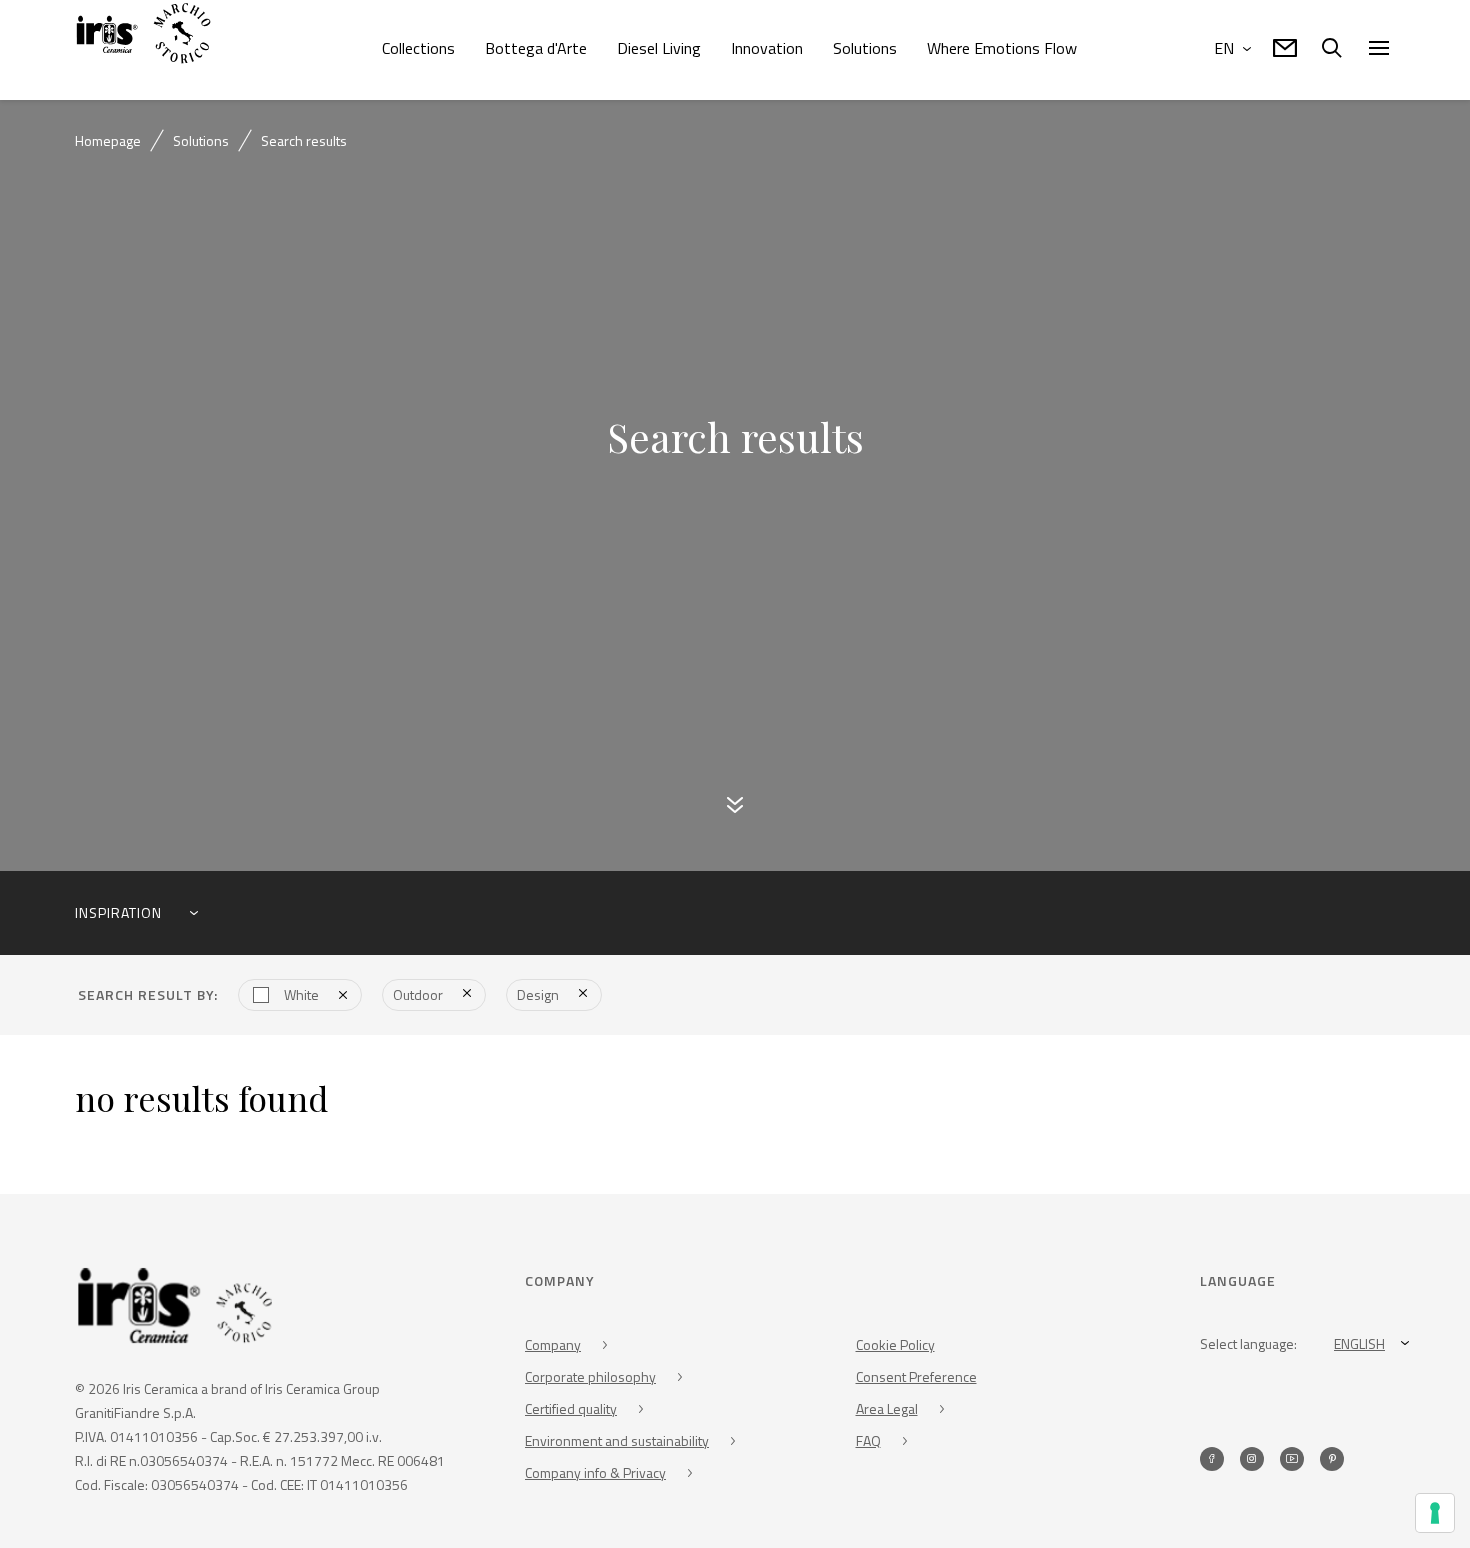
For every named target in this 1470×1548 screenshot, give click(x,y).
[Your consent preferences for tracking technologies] (1435, 1513)
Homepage (108, 140)
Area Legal (887, 1411)
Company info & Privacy (595, 1475)
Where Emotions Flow (1002, 48)
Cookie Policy (895, 1347)
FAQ (868, 1443)
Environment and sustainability (617, 1443)
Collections (418, 48)
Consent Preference (916, 1379)
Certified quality (571, 1411)
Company (553, 1347)
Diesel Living (659, 48)
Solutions (865, 48)
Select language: (1248, 1346)
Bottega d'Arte (536, 48)
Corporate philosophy (590, 1379)
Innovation (767, 48)
